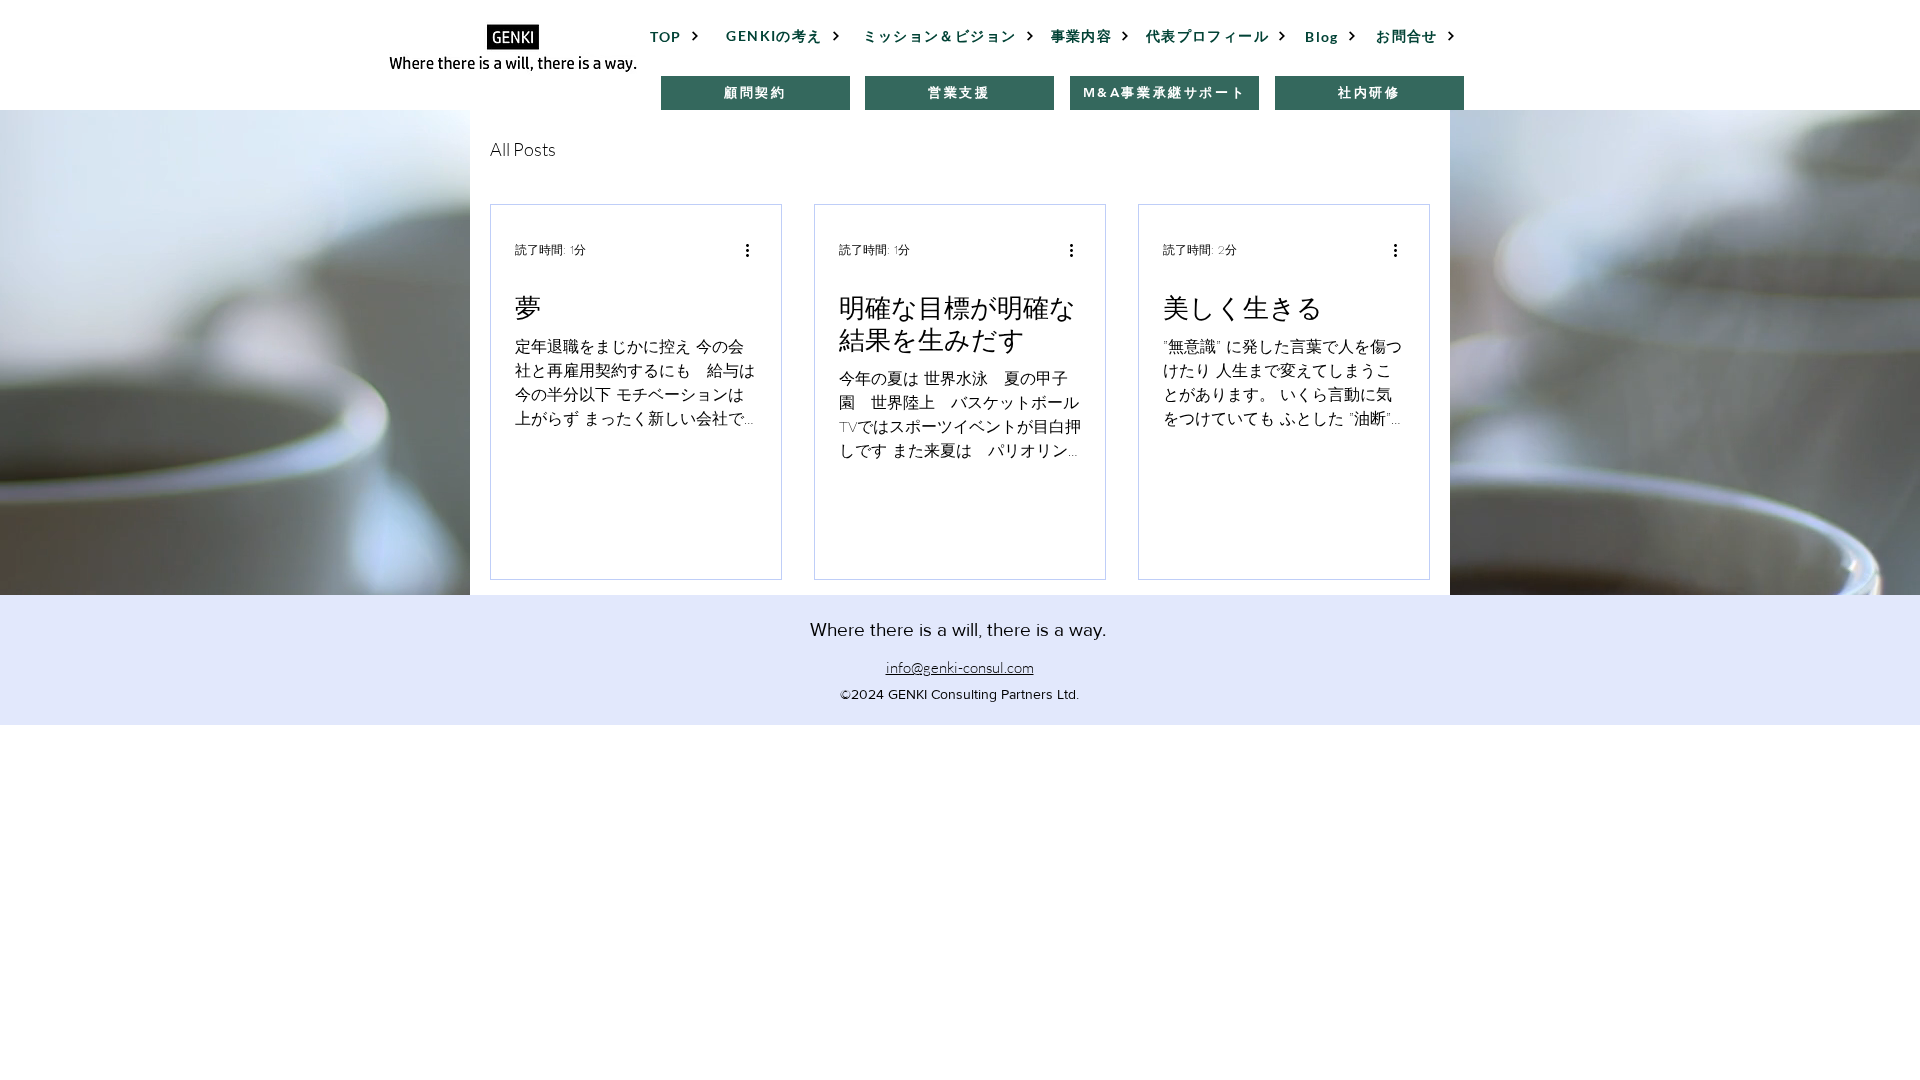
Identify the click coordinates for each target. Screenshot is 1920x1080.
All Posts (523, 149)
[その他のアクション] (754, 250)
